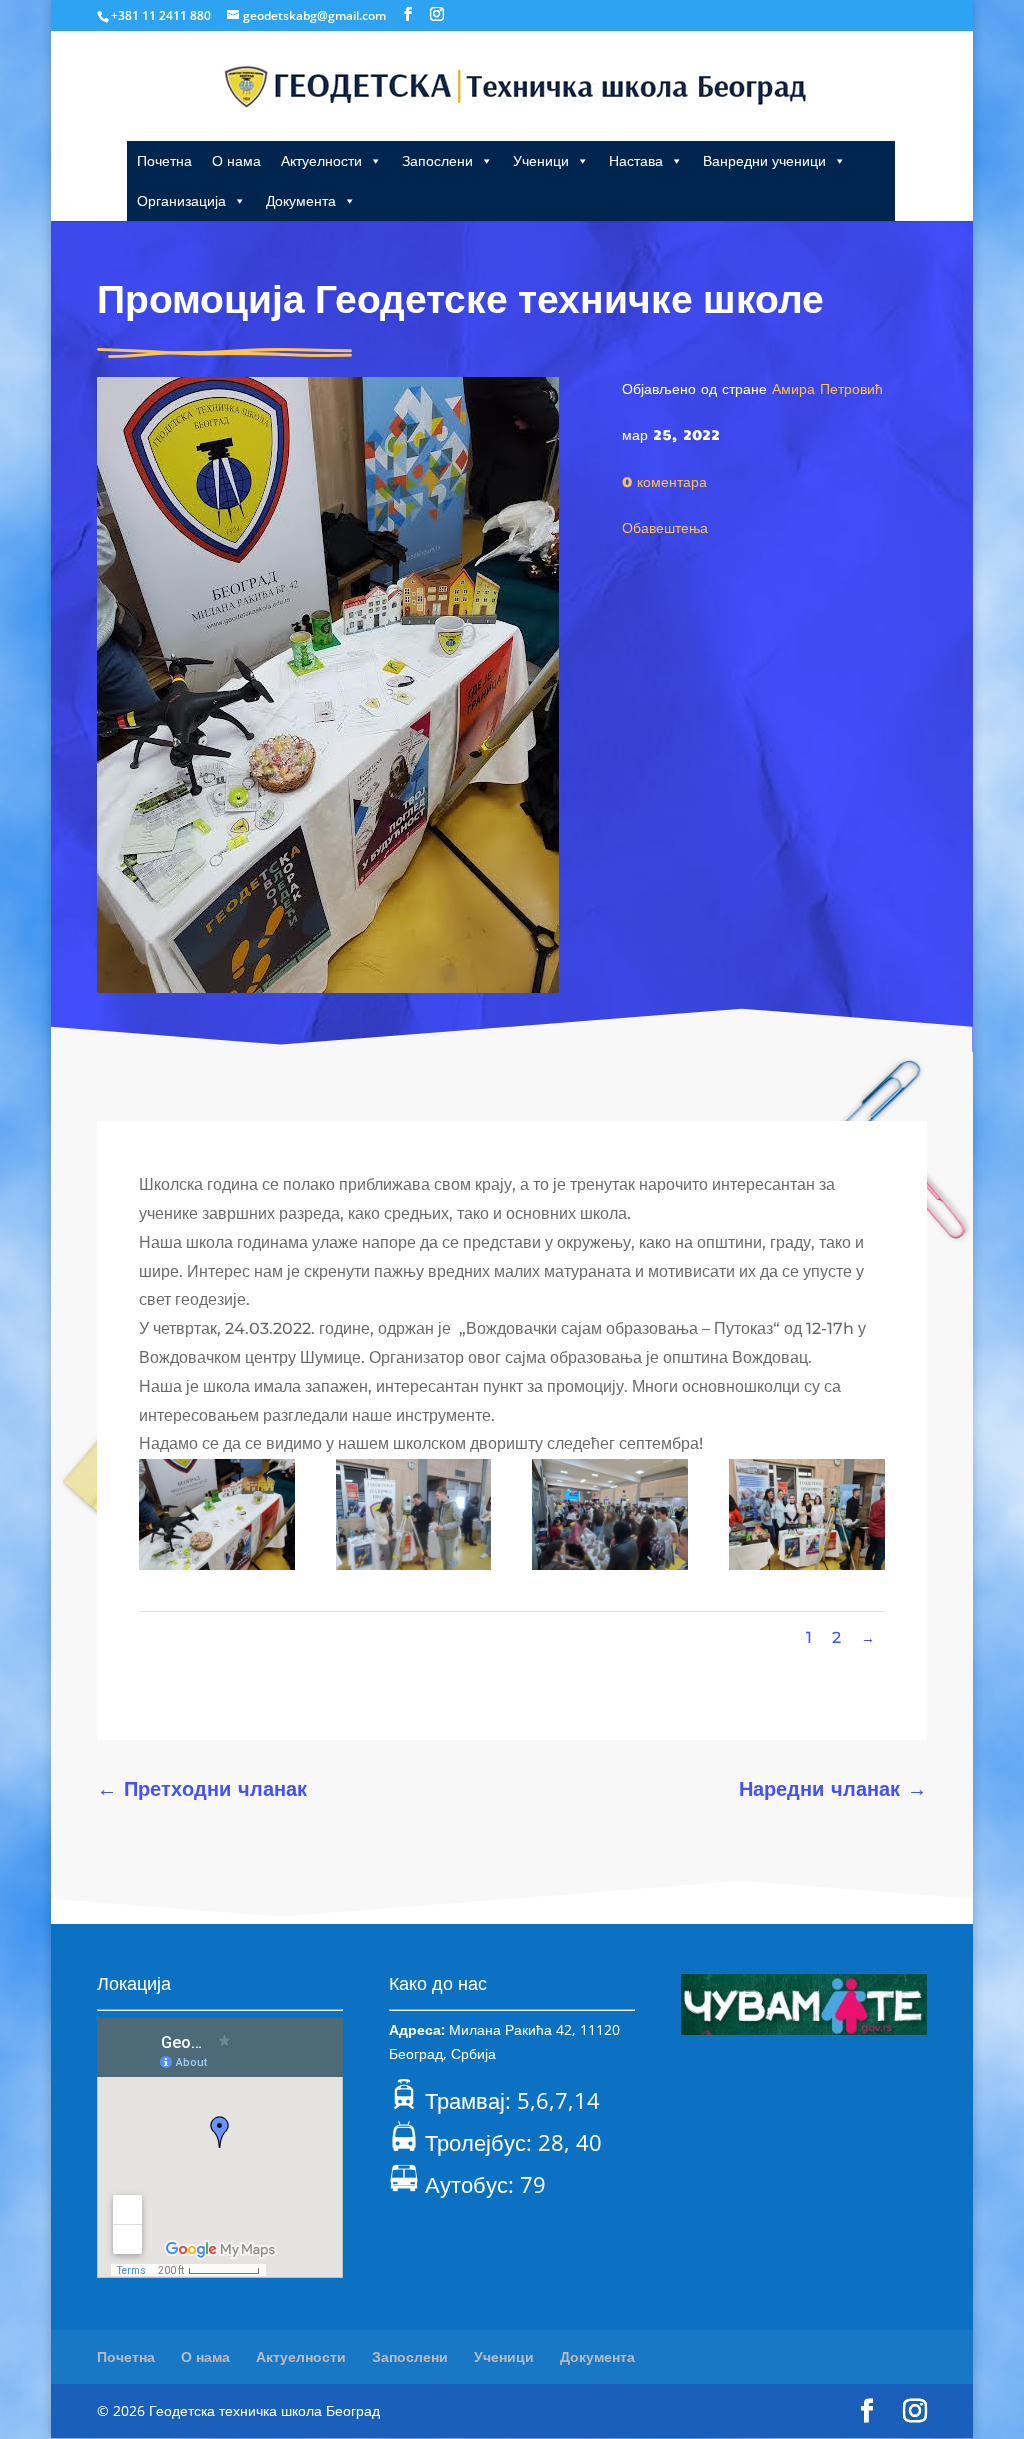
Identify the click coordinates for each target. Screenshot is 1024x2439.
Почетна (164, 160)
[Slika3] (610, 1564)
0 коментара (664, 481)
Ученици (541, 160)
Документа (301, 200)
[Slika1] (217, 1564)
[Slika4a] (807, 1564)
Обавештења (665, 527)
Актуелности (321, 160)
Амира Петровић (827, 388)
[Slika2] (414, 1564)
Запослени (437, 160)
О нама (236, 160)
